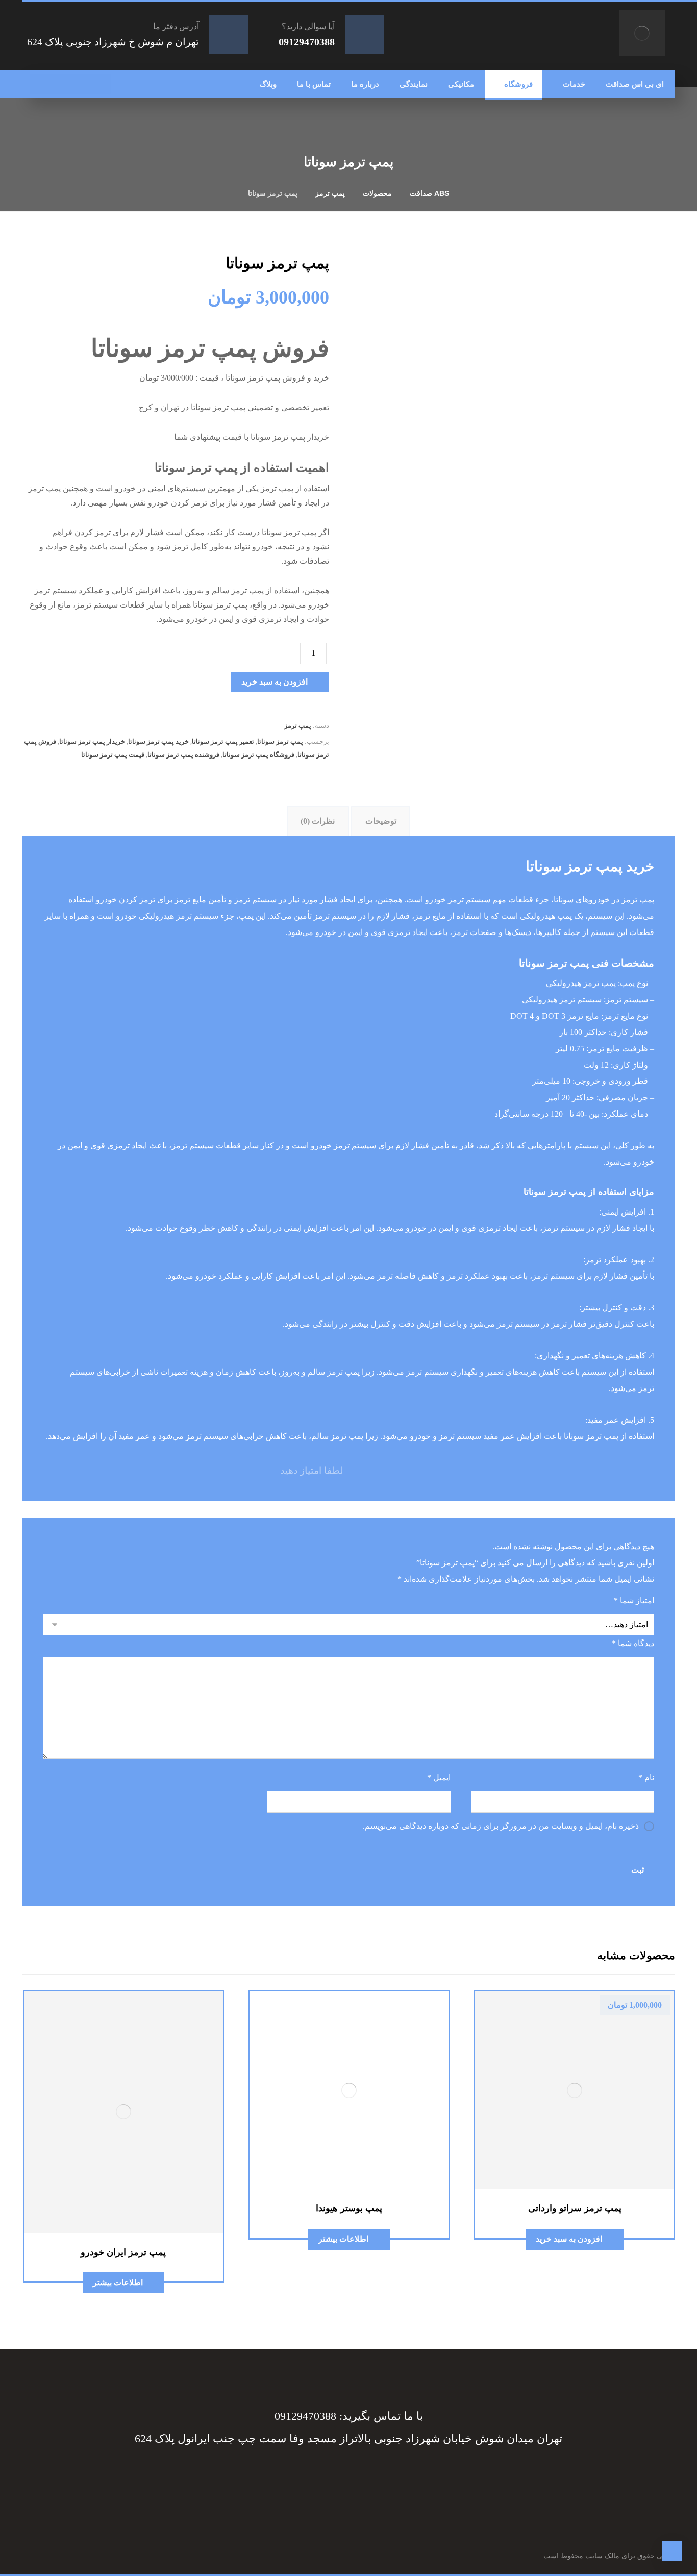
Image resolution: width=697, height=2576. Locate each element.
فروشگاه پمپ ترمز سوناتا (258, 755)
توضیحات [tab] (381, 821)
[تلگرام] (81, 84)
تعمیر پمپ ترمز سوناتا (223, 741)
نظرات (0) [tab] (318, 821)
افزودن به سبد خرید (275, 682)
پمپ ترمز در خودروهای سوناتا (604, 900)
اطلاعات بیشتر (343, 2239)
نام (646, 1777)
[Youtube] (297, 2476)
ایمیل (439, 1777)
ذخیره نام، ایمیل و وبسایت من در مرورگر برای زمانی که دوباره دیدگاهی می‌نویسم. (501, 1826)
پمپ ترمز (298, 726)
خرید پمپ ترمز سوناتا (158, 741)
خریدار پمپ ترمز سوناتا (92, 741)
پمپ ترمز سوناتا (280, 741)
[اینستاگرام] (60, 84)
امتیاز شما (634, 1600)
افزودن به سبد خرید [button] (569, 2239)
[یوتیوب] (40, 84)
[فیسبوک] (101, 84)
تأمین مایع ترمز (200, 900)
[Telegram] (379, 2476)
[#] (359, 2476)
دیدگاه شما (633, 1643)
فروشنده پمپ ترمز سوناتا (183, 755)
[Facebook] (400, 2476)
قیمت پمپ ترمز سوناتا (113, 755)
